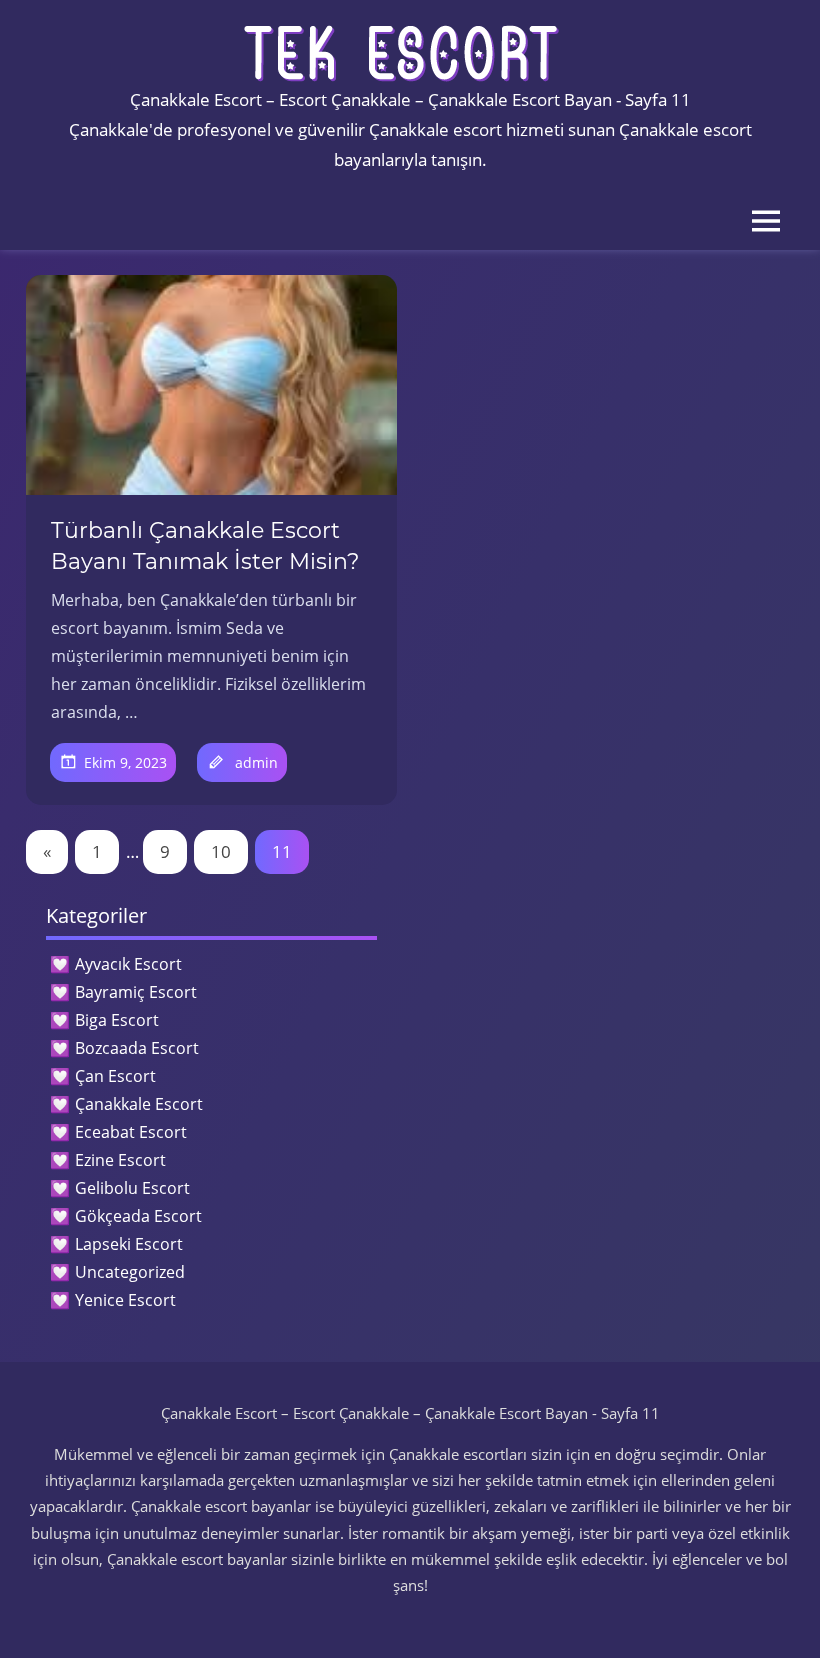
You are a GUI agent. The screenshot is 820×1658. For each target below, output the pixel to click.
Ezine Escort (120, 1160)
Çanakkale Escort (139, 1104)
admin (256, 762)
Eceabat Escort (131, 1132)
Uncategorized (130, 1272)
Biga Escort (117, 1020)
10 (221, 851)
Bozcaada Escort (137, 1048)
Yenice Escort (125, 1300)
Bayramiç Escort (136, 992)
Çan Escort (115, 1076)
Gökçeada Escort (138, 1216)
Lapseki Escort (129, 1244)
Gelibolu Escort (132, 1188)
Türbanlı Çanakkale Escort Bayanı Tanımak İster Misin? (205, 546)
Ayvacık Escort (128, 964)
